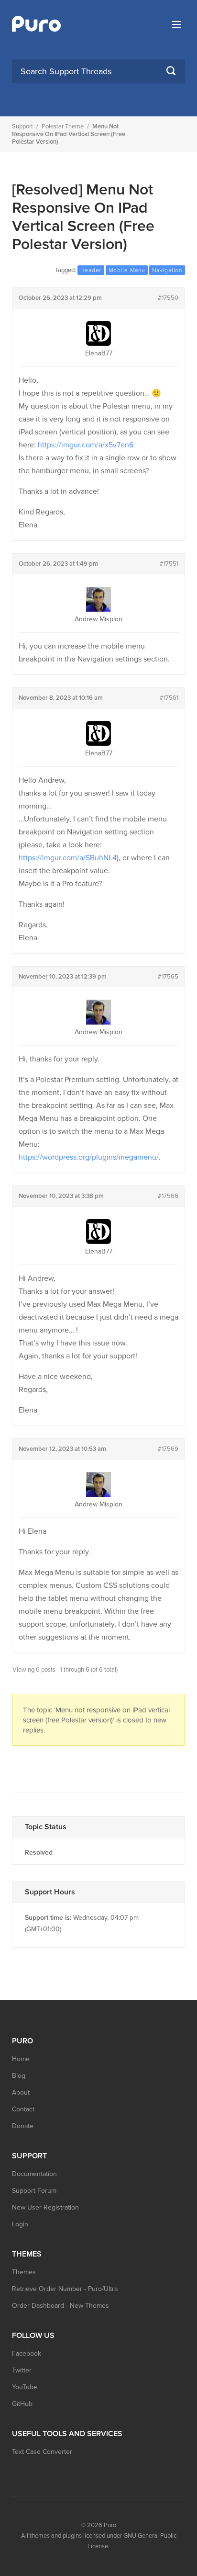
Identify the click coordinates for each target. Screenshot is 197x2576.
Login (20, 2224)
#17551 (169, 564)
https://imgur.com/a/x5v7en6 (86, 445)
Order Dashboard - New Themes (60, 2306)
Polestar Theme (63, 126)
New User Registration (45, 2207)
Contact (23, 2109)
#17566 (168, 1196)
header (91, 270)
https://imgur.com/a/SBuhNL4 (68, 858)
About (21, 2092)
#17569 (168, 1449)
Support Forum (34, 2191)
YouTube (25, 2387)
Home (21, 2059)
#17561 (169, 698)
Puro (110, 2525)
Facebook (27, 2354)
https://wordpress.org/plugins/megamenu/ (89, 1157)
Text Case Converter (42, 2452)
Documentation (34, 2174)
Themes (24, 2272)
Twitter (22, 2370)
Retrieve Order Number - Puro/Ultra (65, 2289)
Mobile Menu (127, 270)
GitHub (22, 2404)
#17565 (168, 977)
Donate (23, 2126)
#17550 (168, 298)
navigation (167, 270)
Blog (19, 2076)
